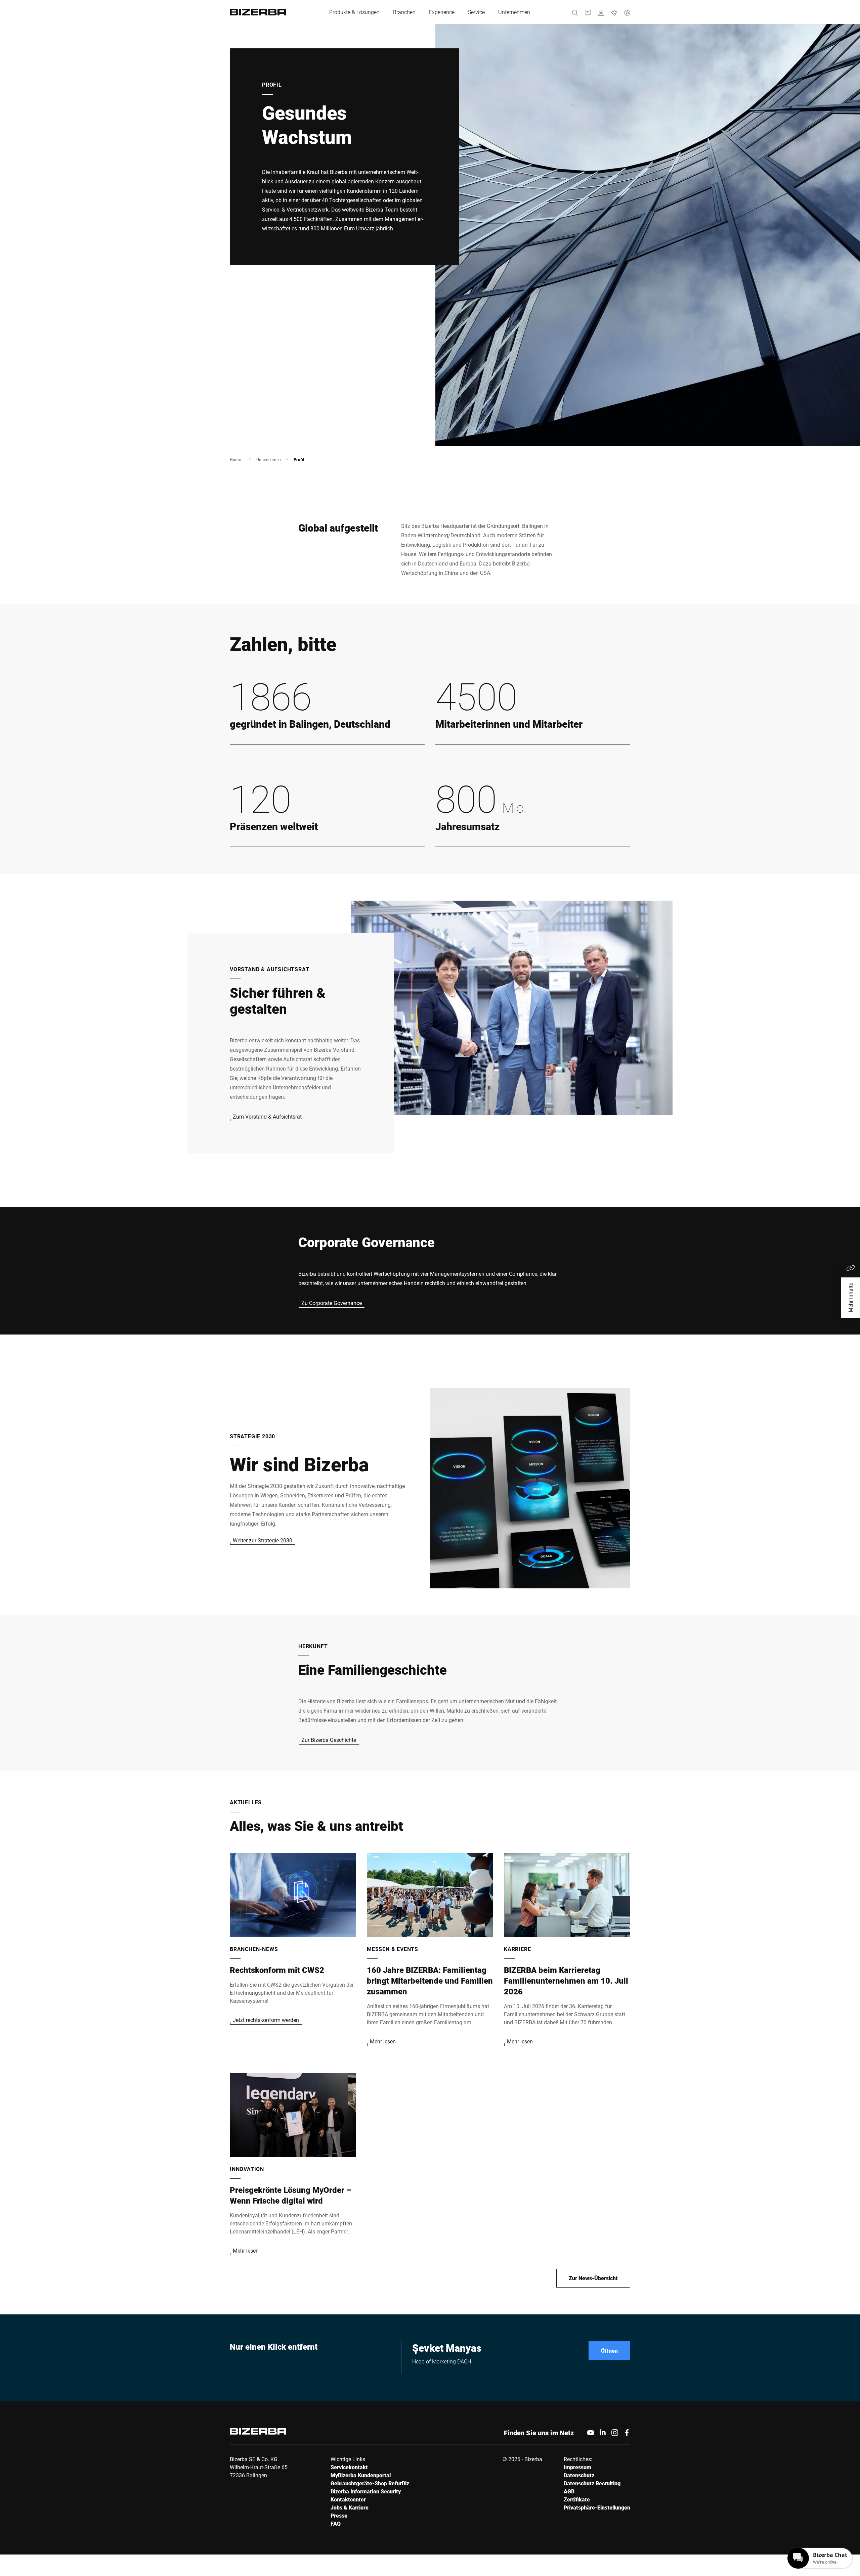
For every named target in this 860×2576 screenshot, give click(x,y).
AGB (569, 2491)
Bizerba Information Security (366, 2491)
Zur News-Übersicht (593, 2278)
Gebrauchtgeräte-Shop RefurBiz (370, 2483)
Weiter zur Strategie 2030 (263, 1540)
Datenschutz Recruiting (592, 2483)
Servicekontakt (349, 2467)
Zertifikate (577, 2499)
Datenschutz (579, 2475)
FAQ (336, 2523)
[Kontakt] (588, 12)
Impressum (577, 2467)
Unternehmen (269, 459)
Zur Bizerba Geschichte (329, 1740)
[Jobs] (614, 12)
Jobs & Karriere (350, 2507)
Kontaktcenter (348, 2499)
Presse (339, 2515)
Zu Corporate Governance (332, 1303)
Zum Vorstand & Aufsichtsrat (267, 1116)
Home (235, 459)
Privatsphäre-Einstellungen (597, 2507)
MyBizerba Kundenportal (361, 2475)
